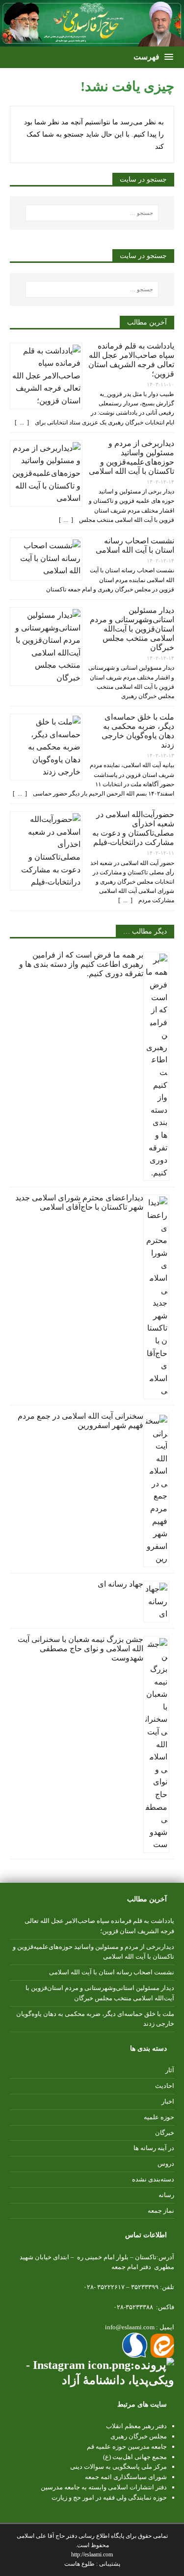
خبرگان (165, 2133)
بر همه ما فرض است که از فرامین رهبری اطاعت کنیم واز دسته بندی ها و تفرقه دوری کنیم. (81, 964)
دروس (166, 2164)
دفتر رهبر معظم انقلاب (136, 2426)
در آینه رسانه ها (154, 2148)
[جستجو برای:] (92, 213)
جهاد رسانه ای (120, 1584)
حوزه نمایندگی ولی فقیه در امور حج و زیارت (109, 2497)
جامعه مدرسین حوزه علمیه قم (127, 2447)
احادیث (165, 2086)
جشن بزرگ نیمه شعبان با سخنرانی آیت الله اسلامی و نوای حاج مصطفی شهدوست (80, 1649)
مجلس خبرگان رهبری (139, 2436)
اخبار (168, 2101)
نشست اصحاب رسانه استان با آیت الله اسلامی (112, 1972)
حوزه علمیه (159, 2117)
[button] (153, 57)
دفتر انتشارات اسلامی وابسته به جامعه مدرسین (104, 2487)
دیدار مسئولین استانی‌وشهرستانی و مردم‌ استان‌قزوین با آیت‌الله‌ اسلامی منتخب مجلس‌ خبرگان (132, 629)
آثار (170, 2070)
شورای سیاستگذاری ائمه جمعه (126, 2477)
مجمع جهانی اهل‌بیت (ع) (135, 2457)
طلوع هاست (80, 2564)
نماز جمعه (161, 2211)
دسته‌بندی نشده (153, 2179)
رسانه (166, 2195)
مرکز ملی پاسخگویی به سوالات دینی (118, 2467)
